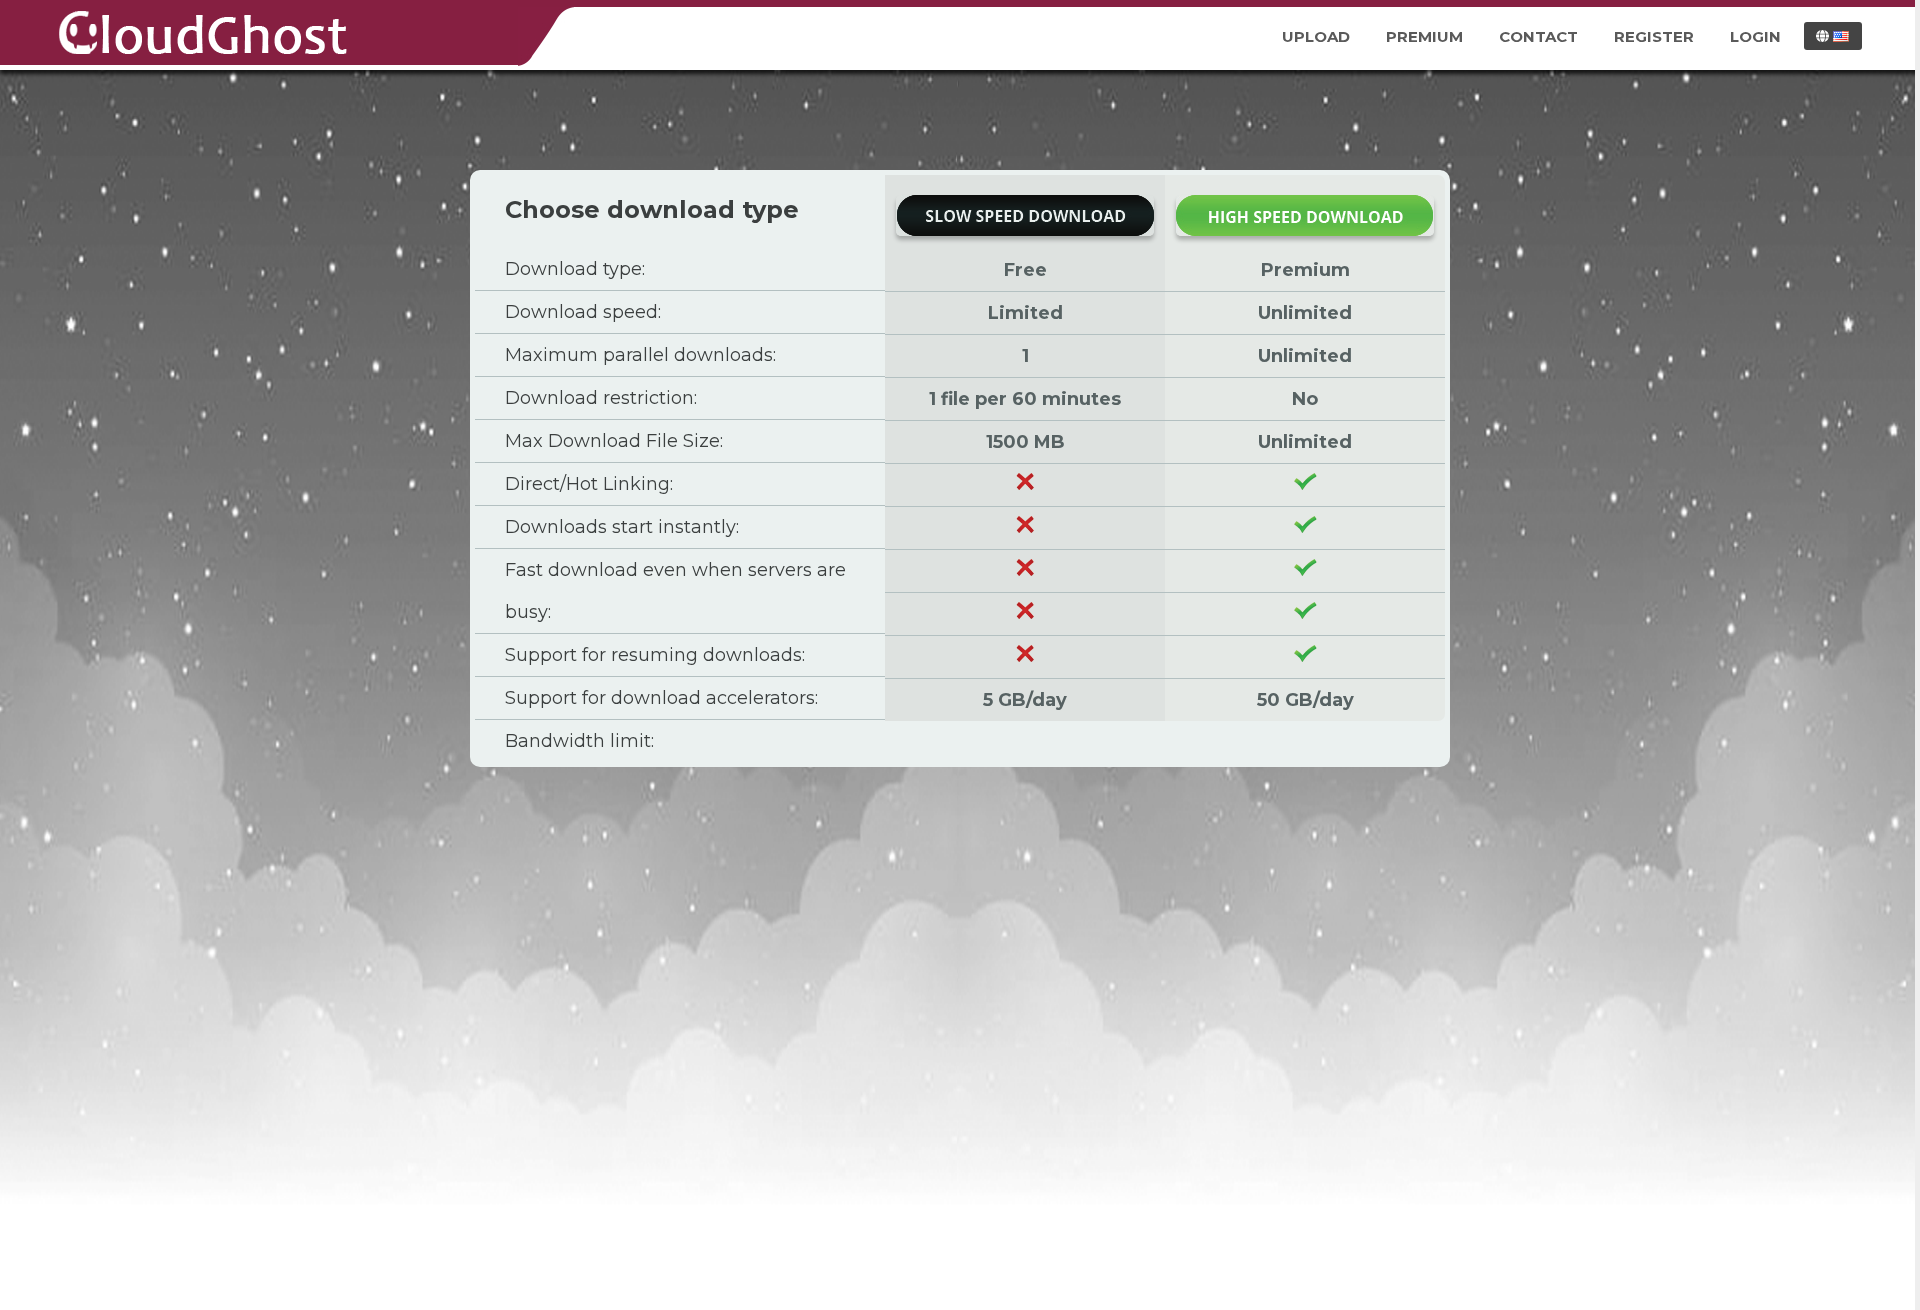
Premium (1424, 36)
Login (1755, 36)
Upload (1316, 36)
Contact (1538, 36)
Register (1654, 36)
